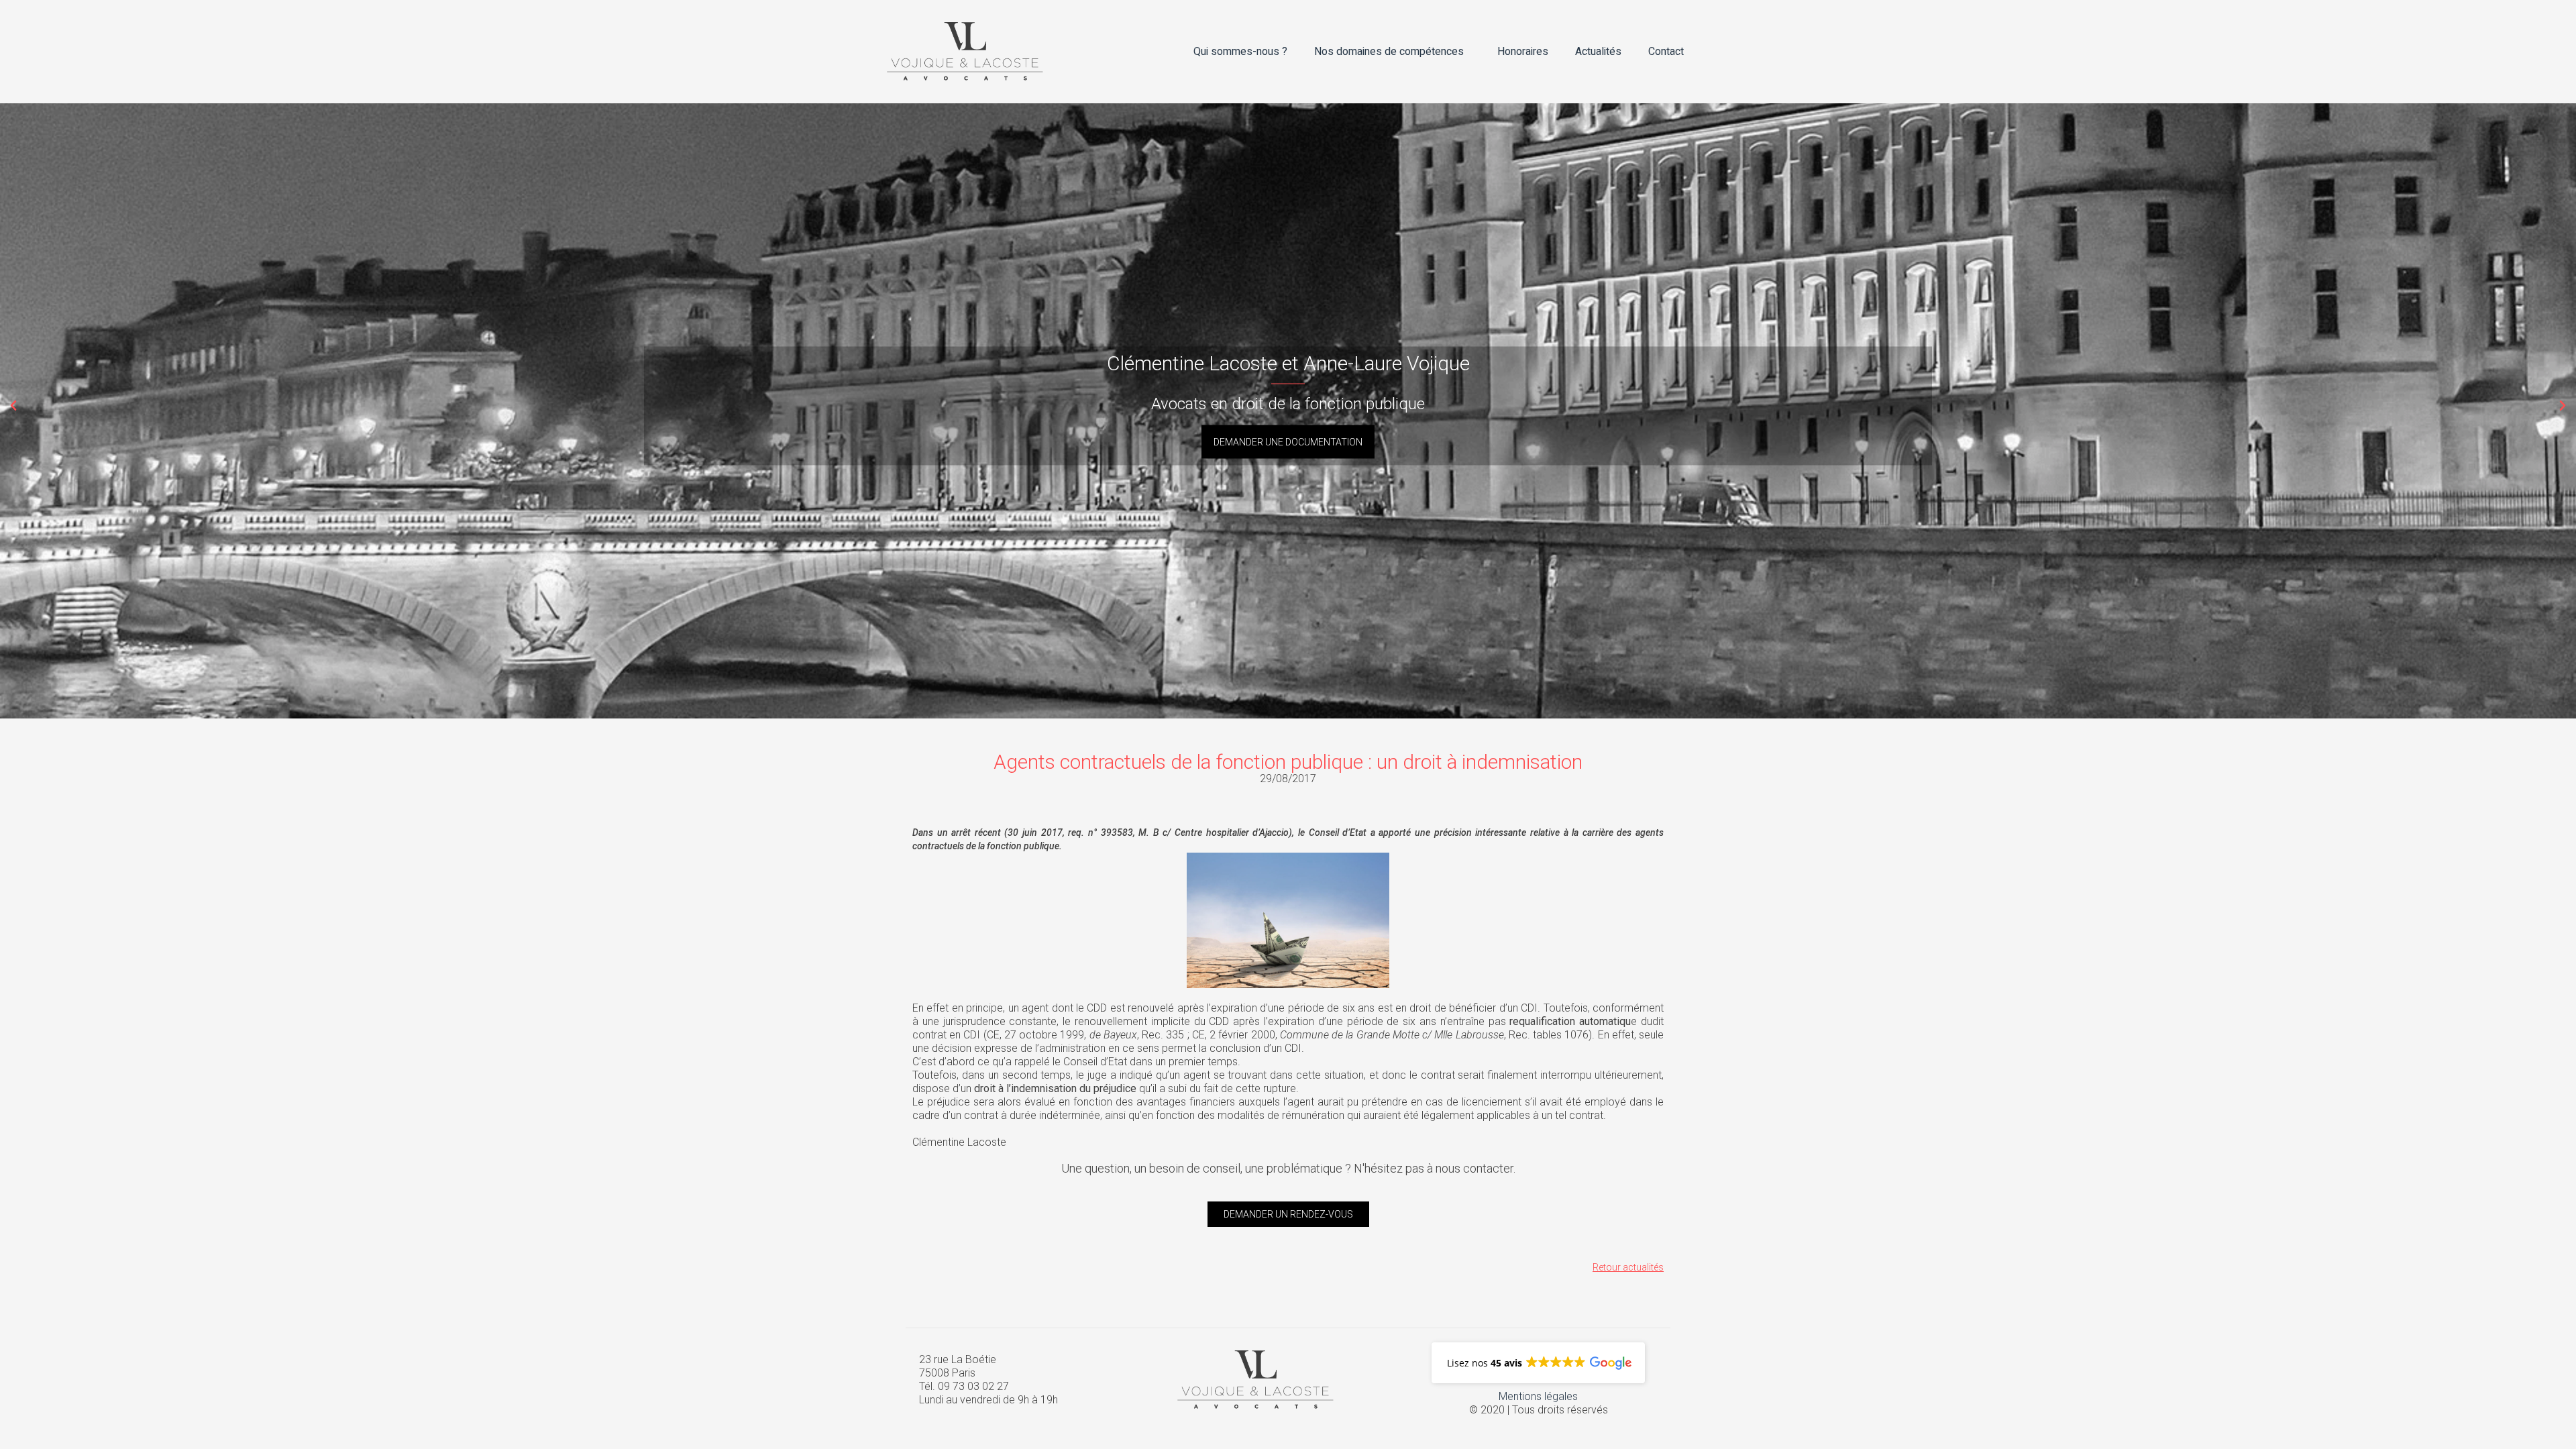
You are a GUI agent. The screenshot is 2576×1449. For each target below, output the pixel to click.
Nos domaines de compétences (1389, 52)
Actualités (1598, 52)
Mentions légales (1538, 1396)
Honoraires (1523, 52)
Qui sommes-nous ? (1240, 52)
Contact (1666, 52)
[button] (13, 406)
